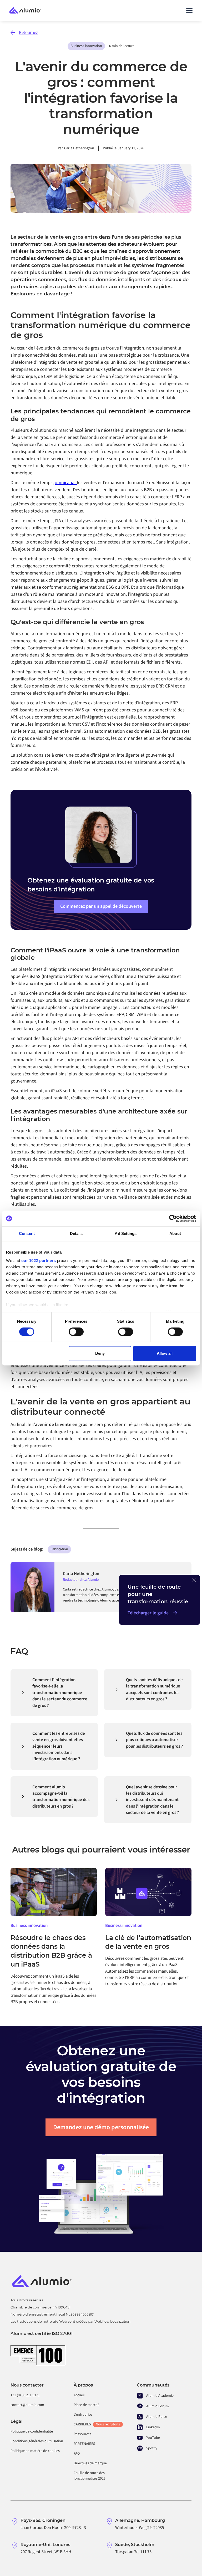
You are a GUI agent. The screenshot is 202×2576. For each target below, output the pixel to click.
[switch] (76, 1332)
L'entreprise (83, 2415)
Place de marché (87, 2405)
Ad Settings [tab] (126, 1233)
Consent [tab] (27, 1233)
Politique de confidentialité (32, 2431)
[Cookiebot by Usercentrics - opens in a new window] (173, 1218)
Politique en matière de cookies (35, 2451)
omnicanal (66, 483)
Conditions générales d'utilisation (37, 2441)
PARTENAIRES (84, 2444)
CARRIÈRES (97, 2424)
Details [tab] (76, 1233)
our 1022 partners (39, 1261)
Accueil (79, 2395)
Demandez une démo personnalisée (101, 2127)
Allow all (165, 1354)
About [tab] (175, 1233)
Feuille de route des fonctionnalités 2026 (90, 2476)
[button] (188, 11)
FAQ (77, 2454)
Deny (100, 1354)
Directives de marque (90, 2463)
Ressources (82, 2434)
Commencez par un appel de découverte (101, 906)
